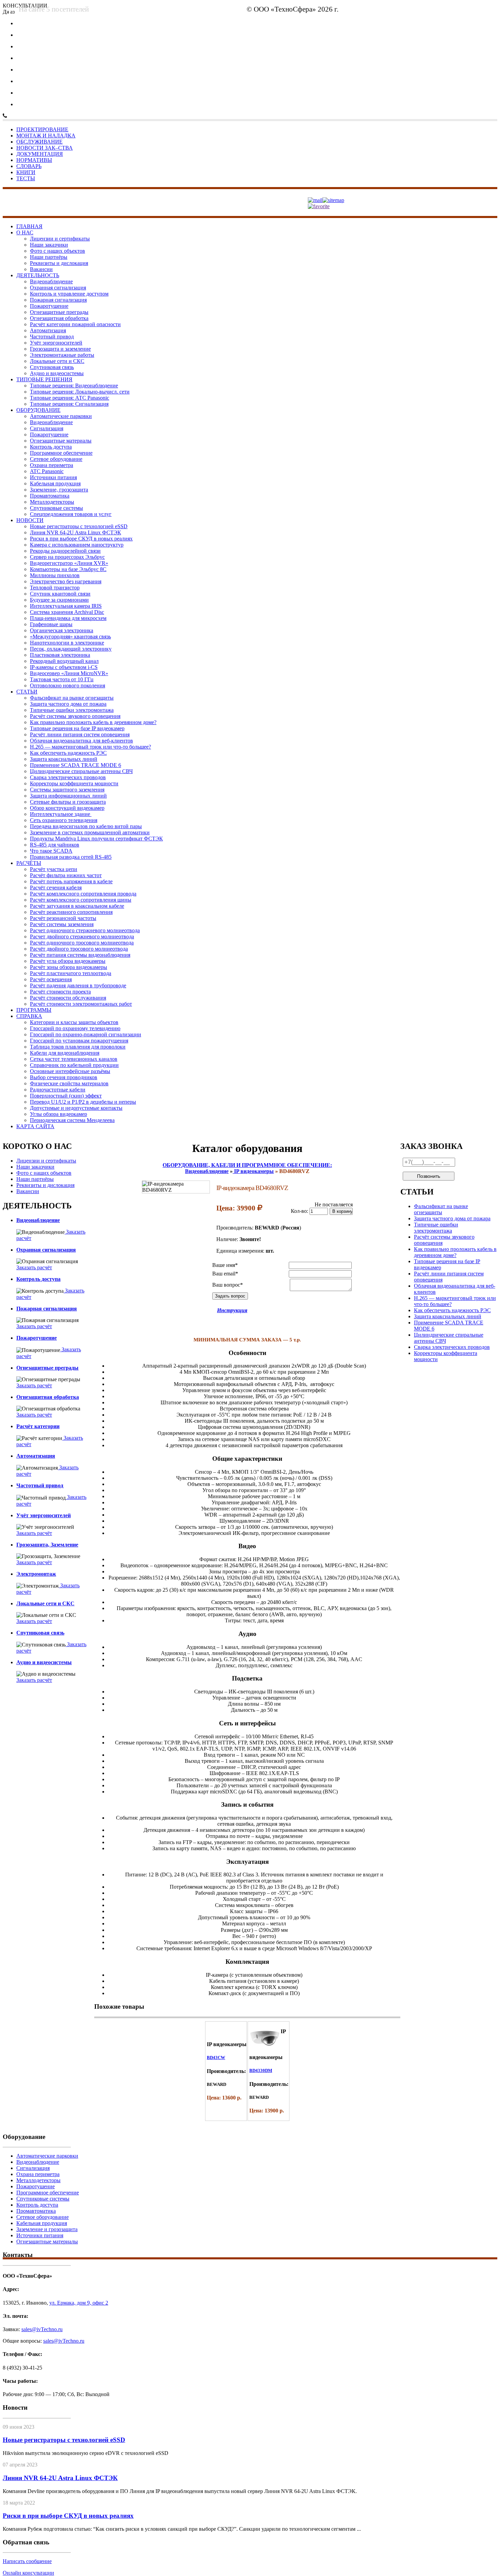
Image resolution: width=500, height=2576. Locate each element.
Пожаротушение (49, 306)
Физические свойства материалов (69, 1083)
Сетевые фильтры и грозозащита (68, 802)
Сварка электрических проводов (68, 777)
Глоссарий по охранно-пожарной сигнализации (86, 1034)
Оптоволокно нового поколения (68, 685)
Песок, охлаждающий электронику (71, 649)
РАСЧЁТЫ (29, 863)
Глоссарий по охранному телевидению (75, 1028)
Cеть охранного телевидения (64, 820)
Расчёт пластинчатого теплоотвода (71, 973)
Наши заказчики (49, 245)
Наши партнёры (49, 257)
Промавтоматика (50, 496)
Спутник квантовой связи (60, 594)
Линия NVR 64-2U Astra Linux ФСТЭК (76, 532)
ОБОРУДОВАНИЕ (38, 410)
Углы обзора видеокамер (59, 1114)
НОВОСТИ (30, 520)
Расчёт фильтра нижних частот (66, 875)
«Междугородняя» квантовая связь (70, 637)
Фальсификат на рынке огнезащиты (72, 698)
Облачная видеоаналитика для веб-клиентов (81, 741)
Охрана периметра (52, 465)
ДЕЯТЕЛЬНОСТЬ (38, 275)
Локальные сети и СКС (57, 361)
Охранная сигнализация (58, 288)
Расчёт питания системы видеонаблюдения (80, 955)
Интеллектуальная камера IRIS (66, 606)
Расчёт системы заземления (62, 924)
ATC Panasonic (47, 471)
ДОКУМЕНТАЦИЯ (40, 154)
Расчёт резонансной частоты (63, 918)
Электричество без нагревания (66, 581)
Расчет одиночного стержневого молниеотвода (85, 930)
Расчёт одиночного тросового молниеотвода (82, 943)
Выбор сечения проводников (64, 1077)
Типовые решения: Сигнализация (69, 404)
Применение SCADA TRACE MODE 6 (76, 765)
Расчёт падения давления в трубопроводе (78, 985)
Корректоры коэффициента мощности (74, 783)
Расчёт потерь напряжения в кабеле (71, 881)
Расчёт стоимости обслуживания (68, 998)
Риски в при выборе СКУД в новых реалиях (81, 539)
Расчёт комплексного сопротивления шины (81, 900)
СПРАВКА (29, 1016)
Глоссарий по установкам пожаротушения (79, 1041)
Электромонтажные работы (62, 355)
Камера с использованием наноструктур (77, 545)
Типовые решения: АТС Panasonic (70, 398)
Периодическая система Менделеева (72, 1120)
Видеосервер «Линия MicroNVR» (69, 673)
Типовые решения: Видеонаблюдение (74, 386)
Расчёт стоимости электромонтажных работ (81, 1004)
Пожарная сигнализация (58, 300)
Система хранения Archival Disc (67, 612)
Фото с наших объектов (57, 251)
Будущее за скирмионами (59, 600)
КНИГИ (26, 172)
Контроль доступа (51, 447)
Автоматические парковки (61, 416)
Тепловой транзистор (55, 588)
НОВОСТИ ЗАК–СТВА (45, 148)
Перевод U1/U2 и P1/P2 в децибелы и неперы (83, 1102)
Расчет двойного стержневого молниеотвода (82, 936)
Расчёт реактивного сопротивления (71, 912)
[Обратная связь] (315, 200)
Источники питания (53, 477)
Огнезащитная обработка (59, 318)
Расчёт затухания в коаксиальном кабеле (77, 906)
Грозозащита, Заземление (47, 1545)
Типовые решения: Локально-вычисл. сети (80, 392)
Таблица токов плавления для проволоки (78, 1047)
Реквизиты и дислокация (59, 263)
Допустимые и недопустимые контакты (76, 1108)
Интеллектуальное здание (61, 814)
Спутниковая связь (52, 367)
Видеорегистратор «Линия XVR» (69, 563)
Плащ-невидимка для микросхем (68, 618)
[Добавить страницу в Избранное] (319, 206)
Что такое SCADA (51, 851)
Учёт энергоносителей (56, 343)
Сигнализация (47, 428)
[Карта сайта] (333, 200)
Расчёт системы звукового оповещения (75, 716)
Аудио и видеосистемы (57, 373)
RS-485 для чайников (55, 845)
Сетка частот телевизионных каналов (74, 1059)
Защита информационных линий (68, 796)
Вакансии (41, 269)
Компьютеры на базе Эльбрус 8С (68, 569)
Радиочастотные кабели (58, 1090)
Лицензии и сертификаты (60, 239)
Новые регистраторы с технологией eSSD (79, 526)
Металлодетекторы (52, 502)
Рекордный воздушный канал (64, 661)
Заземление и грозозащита (47, 2229)
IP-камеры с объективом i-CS (64, 667)
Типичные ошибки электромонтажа (72, 710)
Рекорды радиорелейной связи (65, 551)
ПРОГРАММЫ (34, 1010)
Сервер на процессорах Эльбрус (67, 557)
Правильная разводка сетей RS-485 (71, 857)
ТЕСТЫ (26, 178)
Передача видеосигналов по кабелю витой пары (86, 826)
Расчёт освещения (51, 979)
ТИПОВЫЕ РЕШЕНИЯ (44, 379)
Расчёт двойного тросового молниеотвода (79, 949)
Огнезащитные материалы (61, 441)
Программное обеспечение (61, 453)
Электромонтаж (36, 1574)
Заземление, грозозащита (59, 490)
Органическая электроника (62, 630)
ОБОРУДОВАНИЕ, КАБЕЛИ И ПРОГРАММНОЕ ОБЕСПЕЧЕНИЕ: (247, 1165)
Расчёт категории (38, 1426)
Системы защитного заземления (67, 790)
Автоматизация (48, 330)
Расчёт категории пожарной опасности (75, 324)
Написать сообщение (27, 2561)
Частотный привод (52, 337)
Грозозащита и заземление (60, 349)
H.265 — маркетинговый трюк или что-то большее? (90, 747)
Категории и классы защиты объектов (74, 1022)
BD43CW (216, 2058)
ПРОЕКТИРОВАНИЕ (42, 129)
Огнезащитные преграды (59, 312)
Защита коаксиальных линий (64, 759)
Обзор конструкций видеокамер (67, 808)
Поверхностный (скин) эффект (66, 1096)
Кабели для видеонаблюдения (65, 1053)
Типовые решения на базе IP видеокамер (77, 728)
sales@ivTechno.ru (219, 11)
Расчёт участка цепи (54, 869)
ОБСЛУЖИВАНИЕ (39, 142)
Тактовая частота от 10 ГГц (62, 679)
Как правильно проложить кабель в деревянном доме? (93, 722)
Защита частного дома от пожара (68, 704)
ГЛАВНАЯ (29, 226)
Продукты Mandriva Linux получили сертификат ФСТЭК (96, 839)
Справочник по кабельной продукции (74, 1065)
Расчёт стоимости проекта (60, 992)
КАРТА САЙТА (35, 1126)
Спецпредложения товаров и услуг (71, 514)
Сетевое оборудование (56, 459)
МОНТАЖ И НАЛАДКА (46, 136)
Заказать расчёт (34, 1267)
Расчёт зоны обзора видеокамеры (69, 967)
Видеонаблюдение (51, 281)
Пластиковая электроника (60, 655)
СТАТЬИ (27, 692)
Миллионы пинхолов (55, 575)
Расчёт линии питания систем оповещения (80, 734)
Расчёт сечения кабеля (56, 888)
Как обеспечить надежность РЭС (68, 753)
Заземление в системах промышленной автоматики (90, 832)
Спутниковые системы (56, 508)
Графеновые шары (51, 624)
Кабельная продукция (55, 483)
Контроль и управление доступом (69, 294)
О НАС (25, 232)
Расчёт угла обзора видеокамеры (68, 961)
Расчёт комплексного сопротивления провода (83, 894)
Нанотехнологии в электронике (67, 643)
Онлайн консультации (28, 2573)
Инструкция (232, 1310)
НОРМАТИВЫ (34, 160)
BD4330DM (261, 2070)
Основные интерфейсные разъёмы (70, 1071)
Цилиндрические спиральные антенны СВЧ (81, 771)
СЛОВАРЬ (29, 166)
